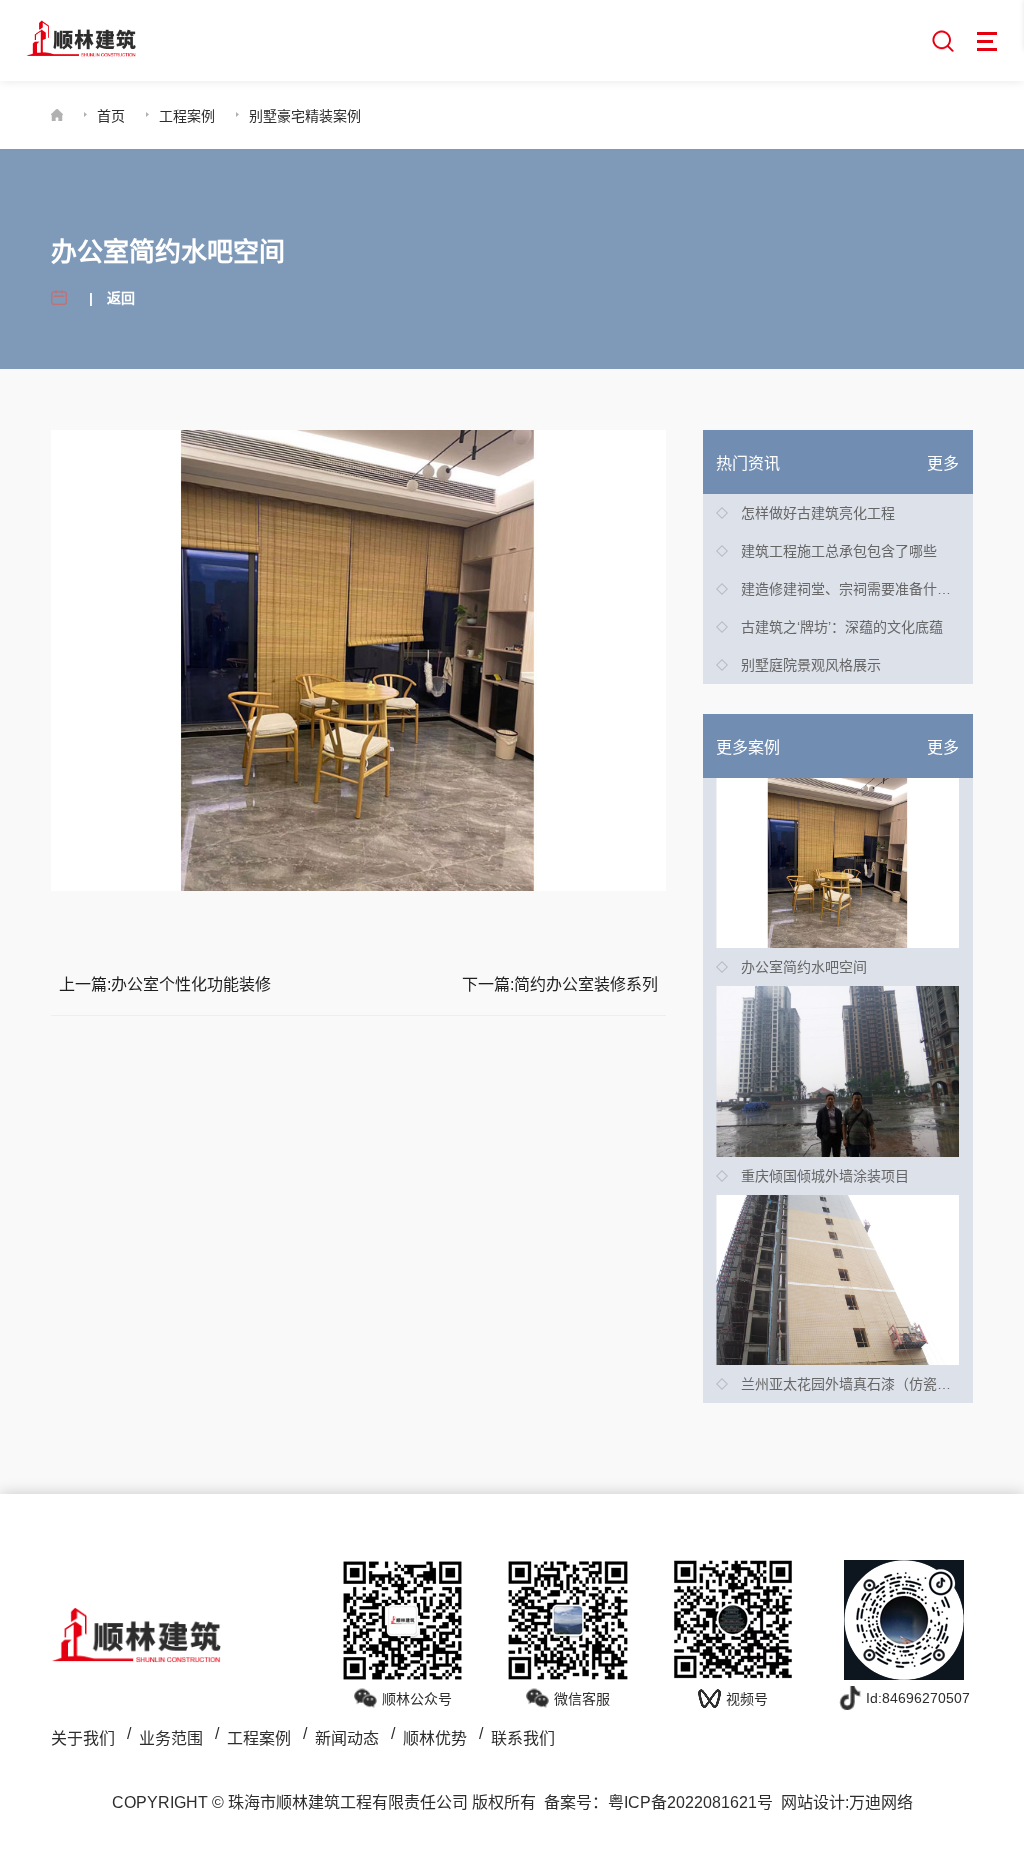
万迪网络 (881, 1802)
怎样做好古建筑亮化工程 (818, 513)
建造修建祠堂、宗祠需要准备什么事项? (864, 589)
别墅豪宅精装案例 (305, 116)
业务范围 (171, 1738)
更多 (943, 463)
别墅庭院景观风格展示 (811, 665)
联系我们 (523, 1738)
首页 (111, 116)
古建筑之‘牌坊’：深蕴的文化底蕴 (842, 627)
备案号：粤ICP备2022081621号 (658, 1802)
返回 (121, 298)
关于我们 (83, 1738)
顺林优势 (435, 1738)
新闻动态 (347, 1738)
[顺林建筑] (81, 38)
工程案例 (187, 116)
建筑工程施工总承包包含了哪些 (839, 551)
